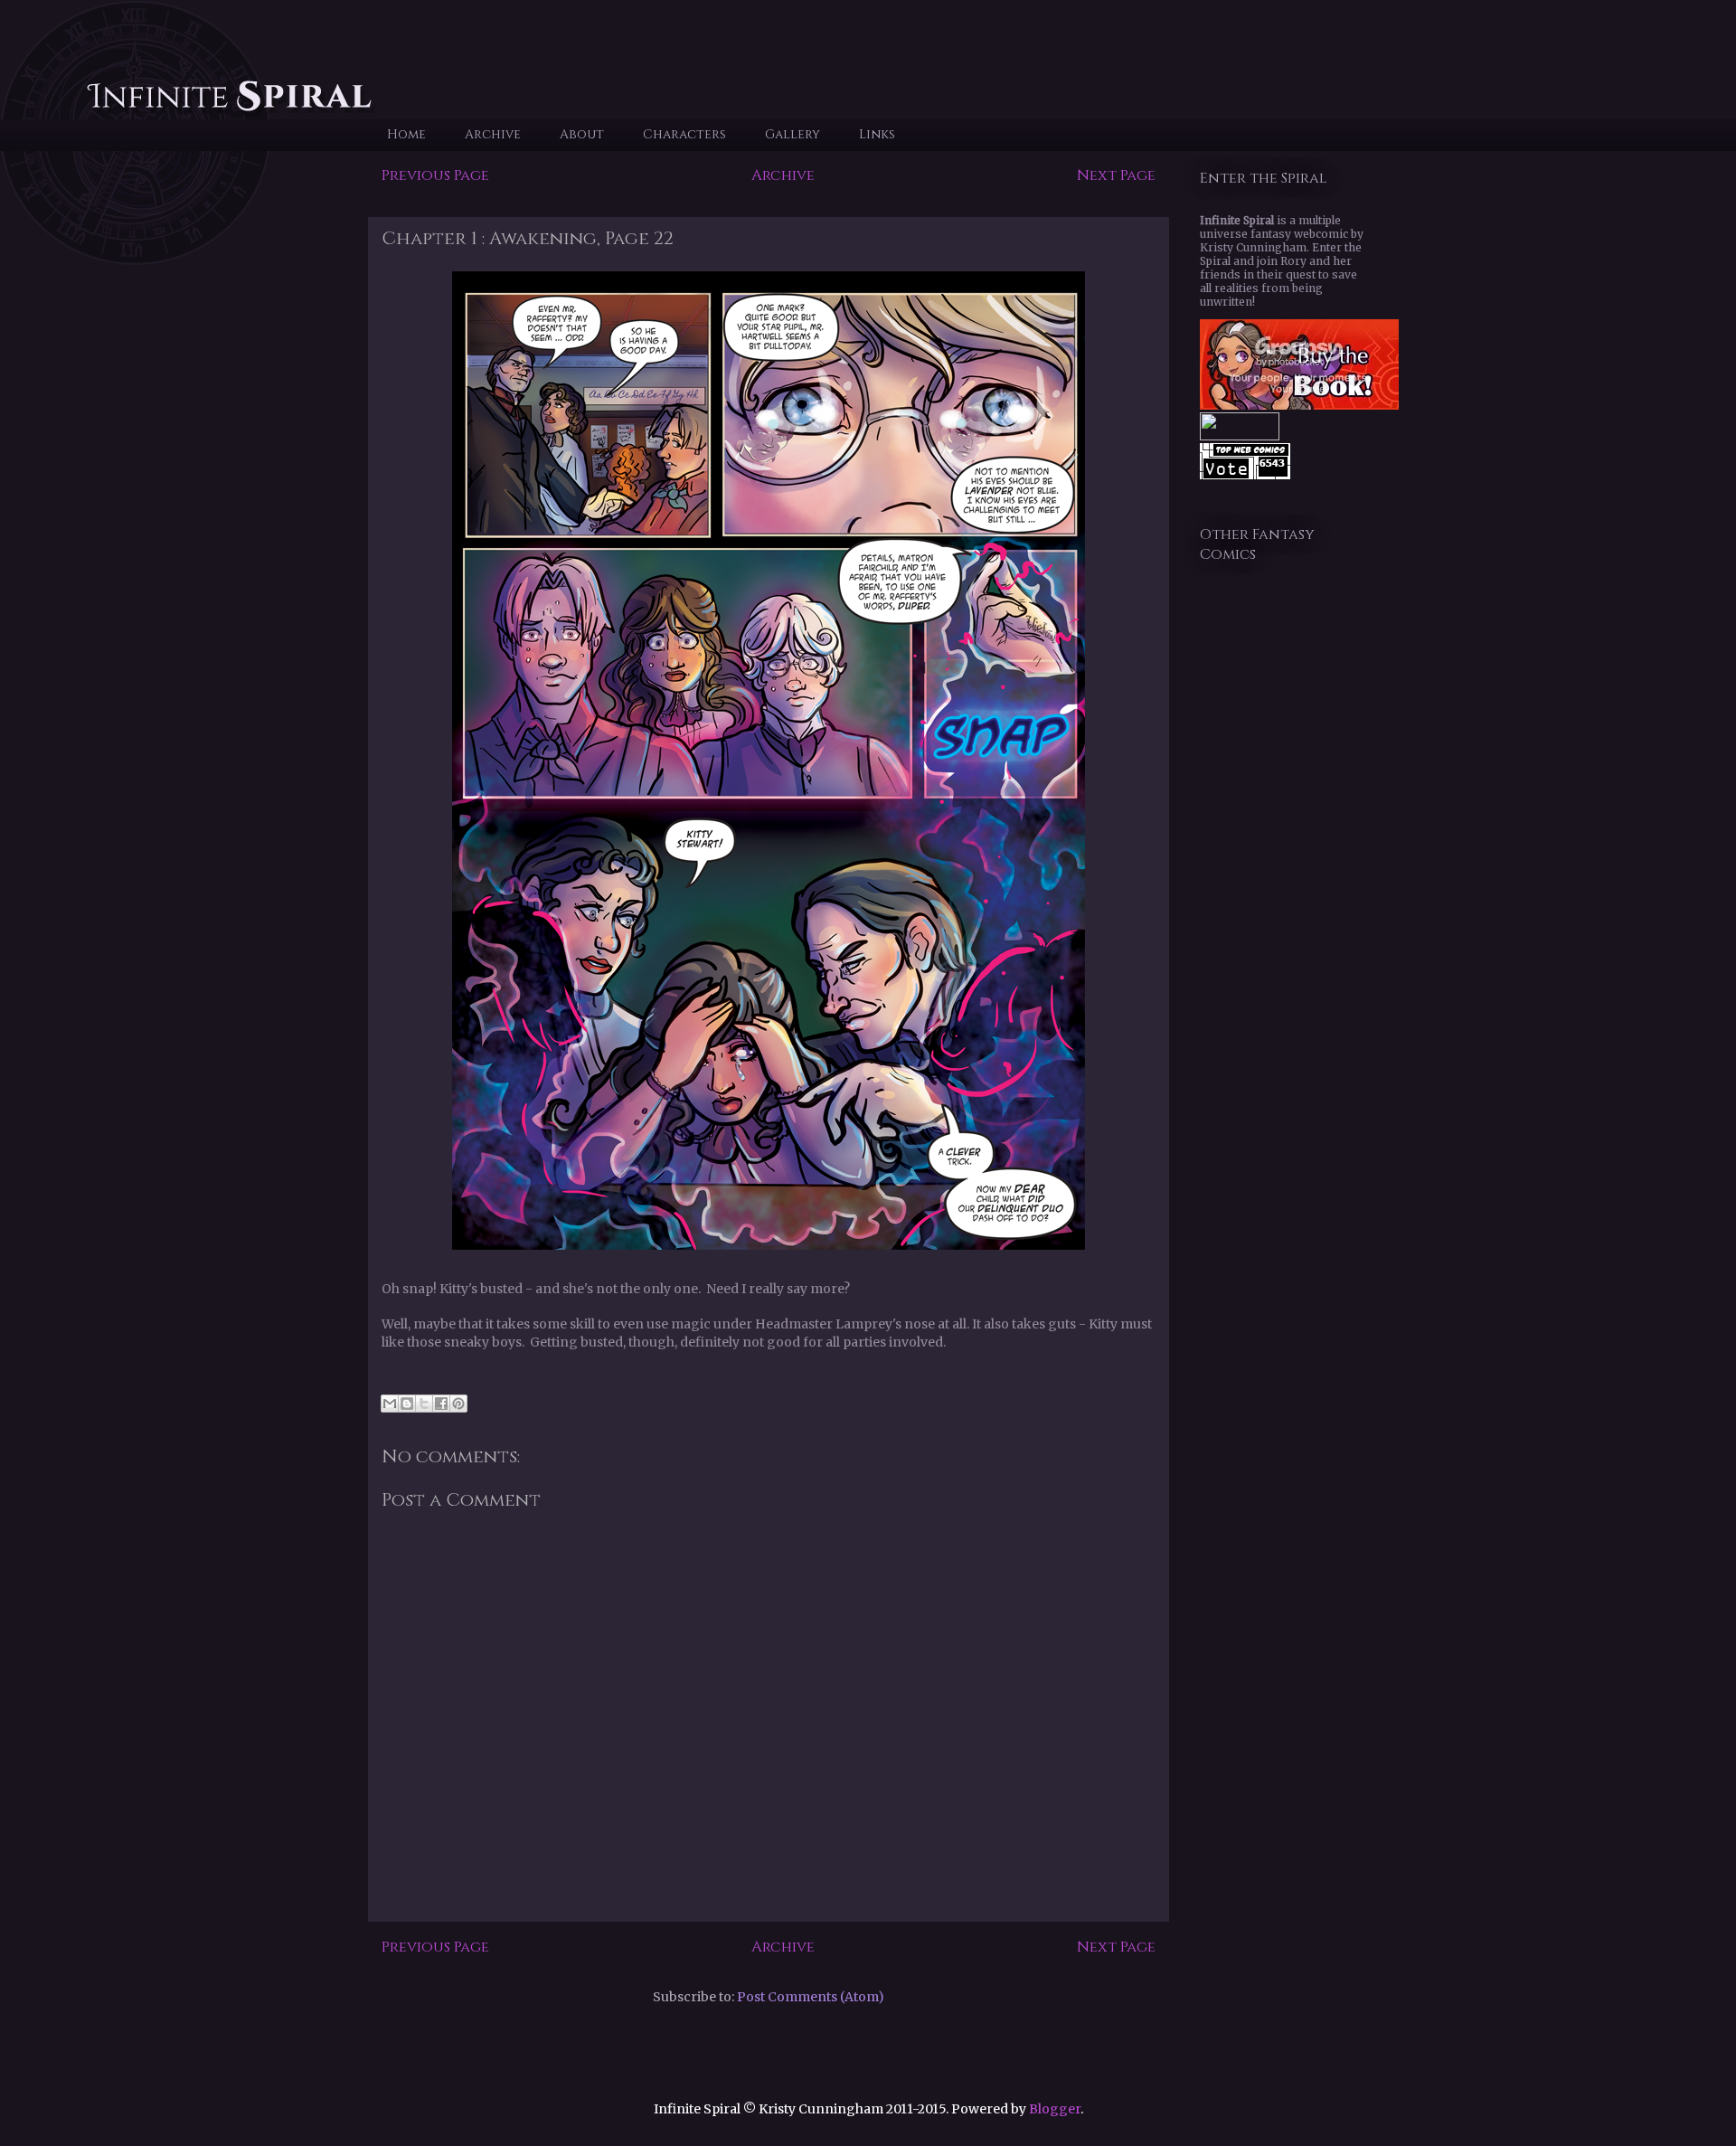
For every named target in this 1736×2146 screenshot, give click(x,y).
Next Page (1116, 175)
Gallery (793, 134)
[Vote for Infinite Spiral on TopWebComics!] (1245, 475)
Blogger (1055, 2109)
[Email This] (390, 1404)
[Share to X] (424, 1404)
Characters (684, 134)
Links (877, 134)
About (582, 134)
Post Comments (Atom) (811, 1997)
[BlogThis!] (407, 1404)
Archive (493, 134)
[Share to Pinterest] (458, 1404)
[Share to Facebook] (441, 1404)
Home (406, 134)
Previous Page (435, 175)
